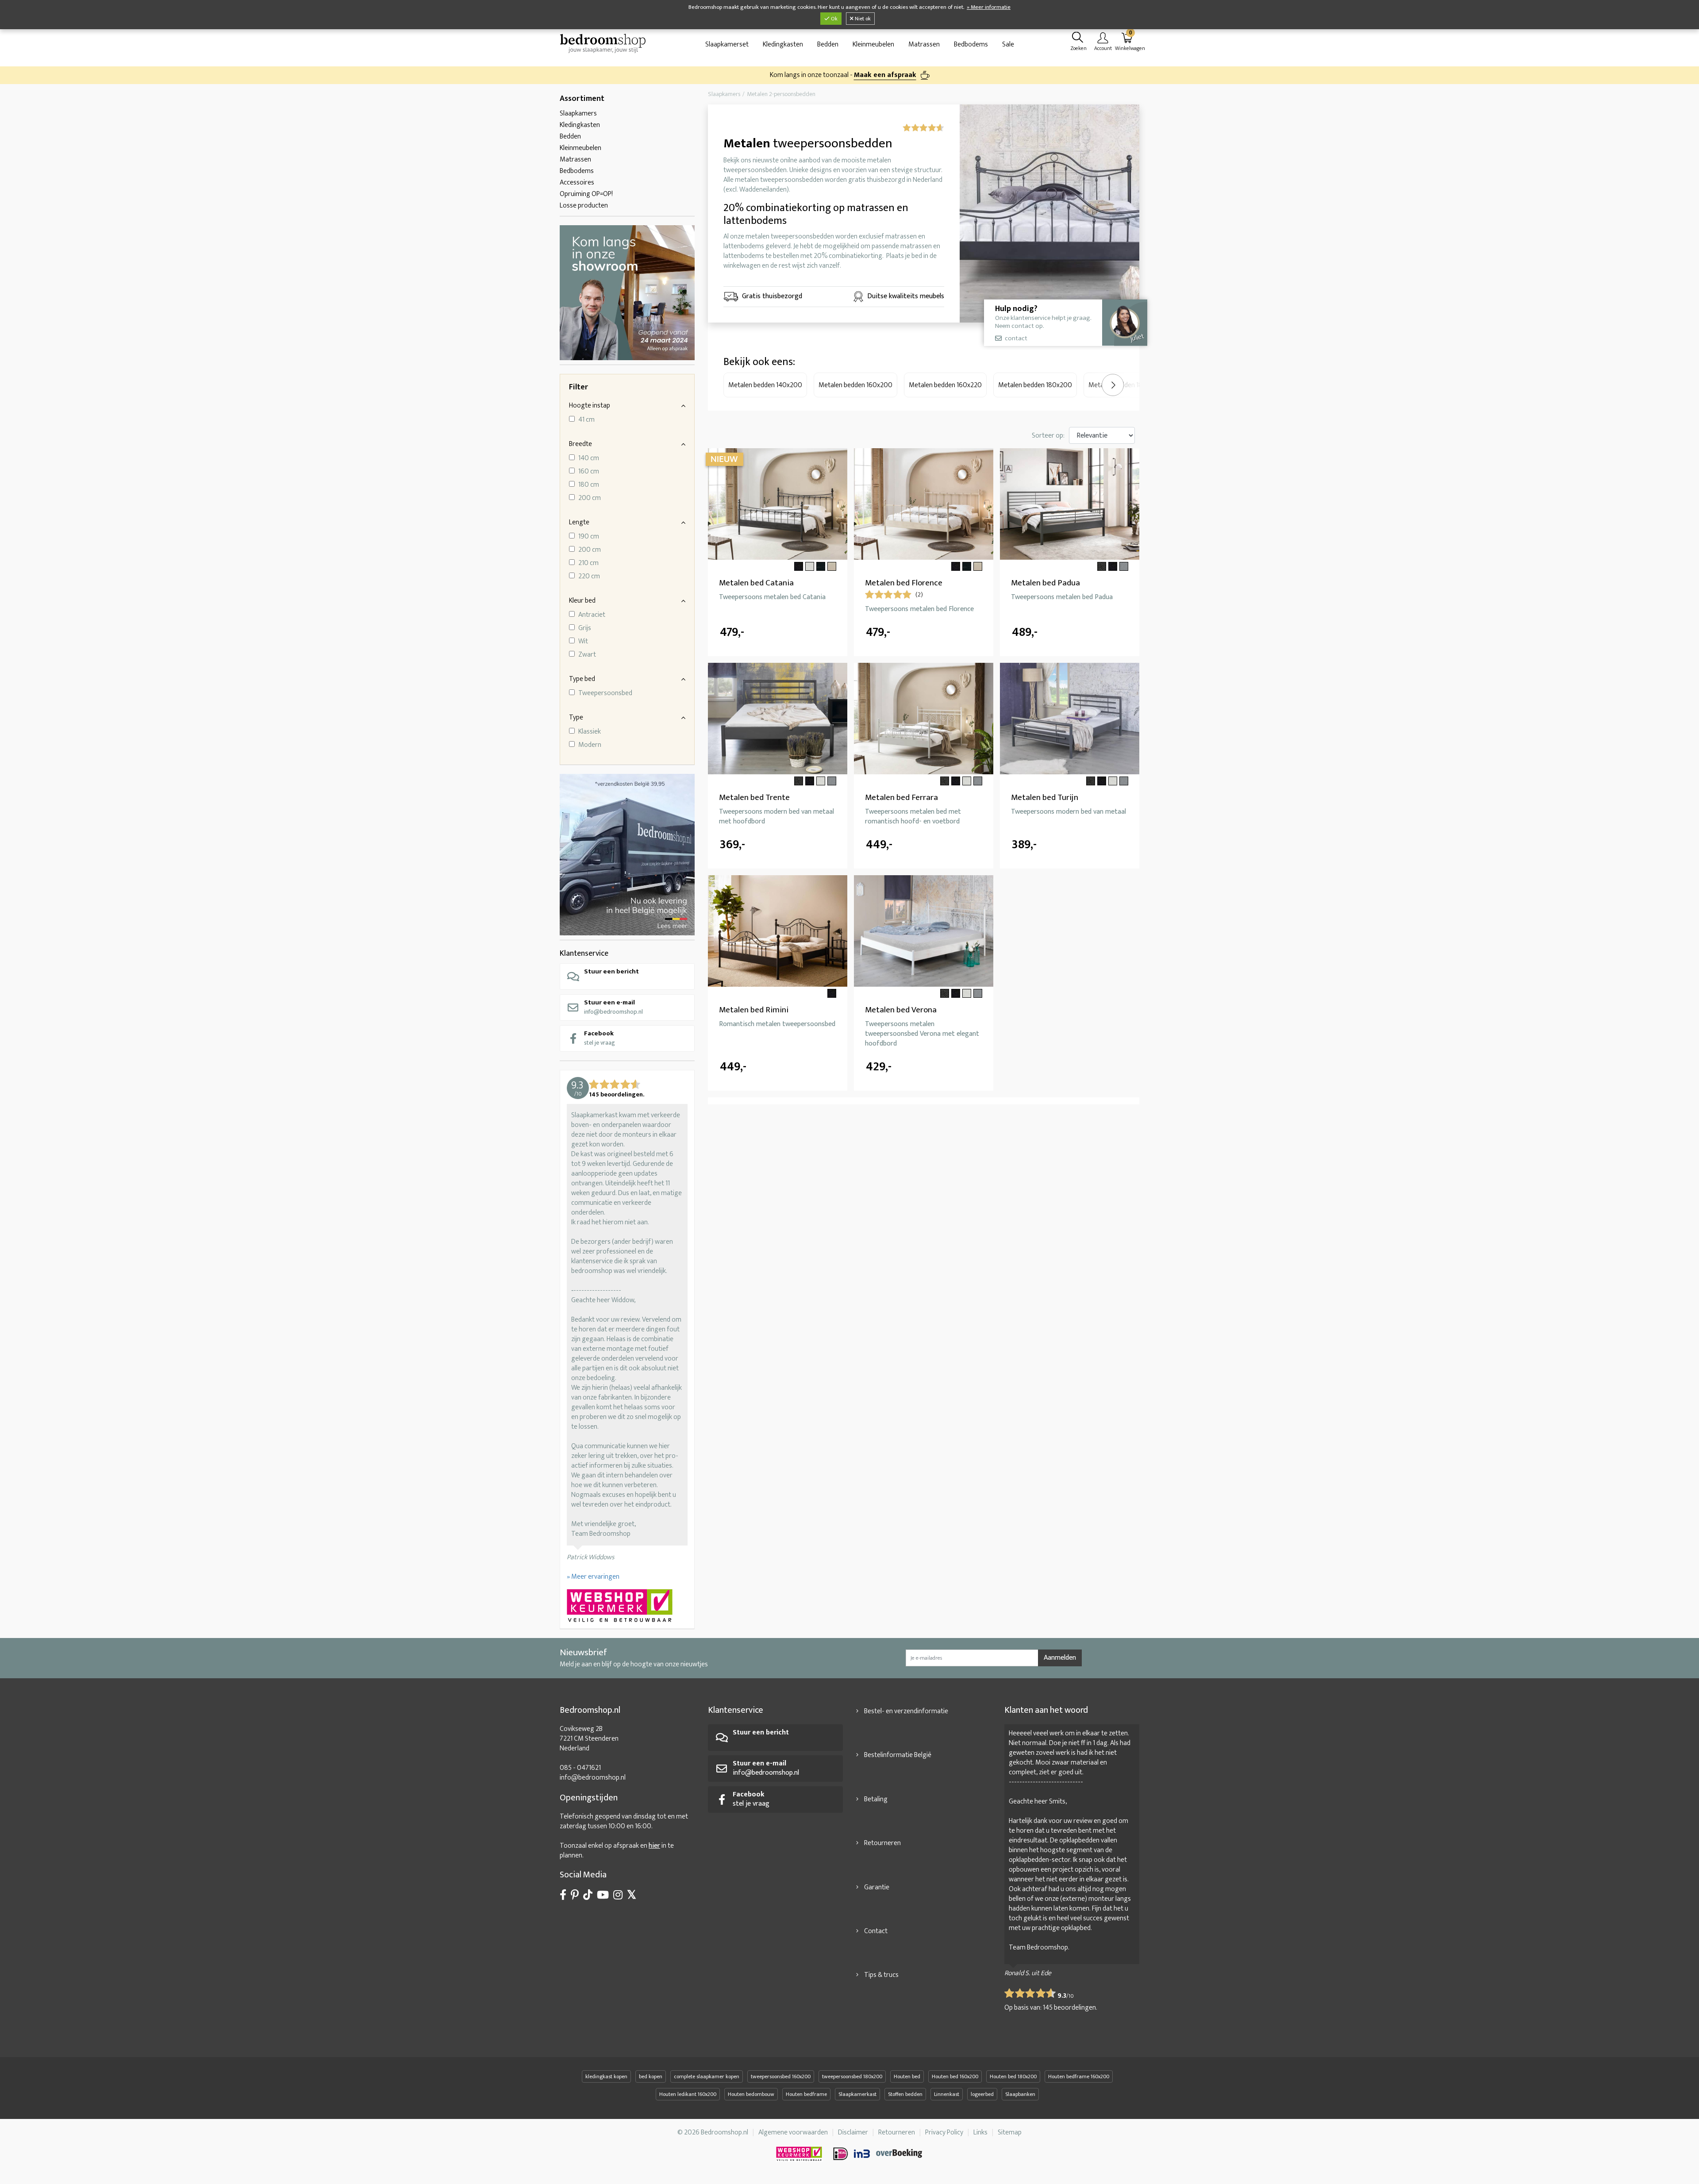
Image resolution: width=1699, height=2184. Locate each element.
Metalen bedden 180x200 (1035, 385)
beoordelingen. (1070, 2008)
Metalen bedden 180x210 (1124, 385)
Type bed (582, 679)
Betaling (876, 1799)
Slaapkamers (578, 113)
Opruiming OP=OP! (586, 194)
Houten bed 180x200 (1013, 2076)
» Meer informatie (989, 7)
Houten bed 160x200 (955, 2076)
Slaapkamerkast (857, 2094)
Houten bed (907, 2076)
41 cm (586, 420)
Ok (834, 19)
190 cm (589, 537)
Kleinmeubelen (873, 44)
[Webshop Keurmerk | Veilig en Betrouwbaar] (627, 1607)
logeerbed (982, 2094)
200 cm (590, 498)
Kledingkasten (783, 44)
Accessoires (577, 183)
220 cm (589, 577)
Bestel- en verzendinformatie (906, 1711)
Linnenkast (947, 2094)
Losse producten (584, 206)
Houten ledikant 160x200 (688, 2094)
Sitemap (1010, 2132)
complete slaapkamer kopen (707, 2076)
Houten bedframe (806, 2094)
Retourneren (882, 1843)
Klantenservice (584, 954)
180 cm (589, 485)
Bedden (828, 44)
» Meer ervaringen (593, 1577)
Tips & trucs (881, 1975)
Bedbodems (971, 44)
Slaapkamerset (727, 44)
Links (980, 2132)
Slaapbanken (1020, 2094)
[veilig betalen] (878, 2154)
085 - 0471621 (580, 1768)
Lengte (579, 522)
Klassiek (590, 732)
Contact (876, 1931)
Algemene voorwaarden (793, 2132)
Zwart (587, 655)
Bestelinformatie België (898, 1755)
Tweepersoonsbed (605, 693)
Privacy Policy (944, 2132)
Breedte (580, 444)
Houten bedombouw (751, 2094)
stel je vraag (600, 1038)
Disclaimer (853, 2132)
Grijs (585, 628)
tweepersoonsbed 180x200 (852, 2076)
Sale (1008, 44)
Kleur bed (582, 601)
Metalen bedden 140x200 (765, 385)
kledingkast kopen (606, 2076)
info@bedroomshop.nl (613, 1007)
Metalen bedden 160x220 (945, 385)
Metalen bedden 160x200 (855, 385)
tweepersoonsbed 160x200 (781, 2076)
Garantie (877, 1887)
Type (576, 717)
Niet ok (862, 19)
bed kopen (651, 2076)
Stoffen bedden (905, 2094)
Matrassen (924, 44)
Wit (583, 642)
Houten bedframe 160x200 (1079, 2076)
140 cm (589, 458)
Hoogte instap (590, 406)
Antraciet (592, 615)
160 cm (589, 472)
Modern (590, 745)
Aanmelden (1060, 1658)
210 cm (588, 563)
